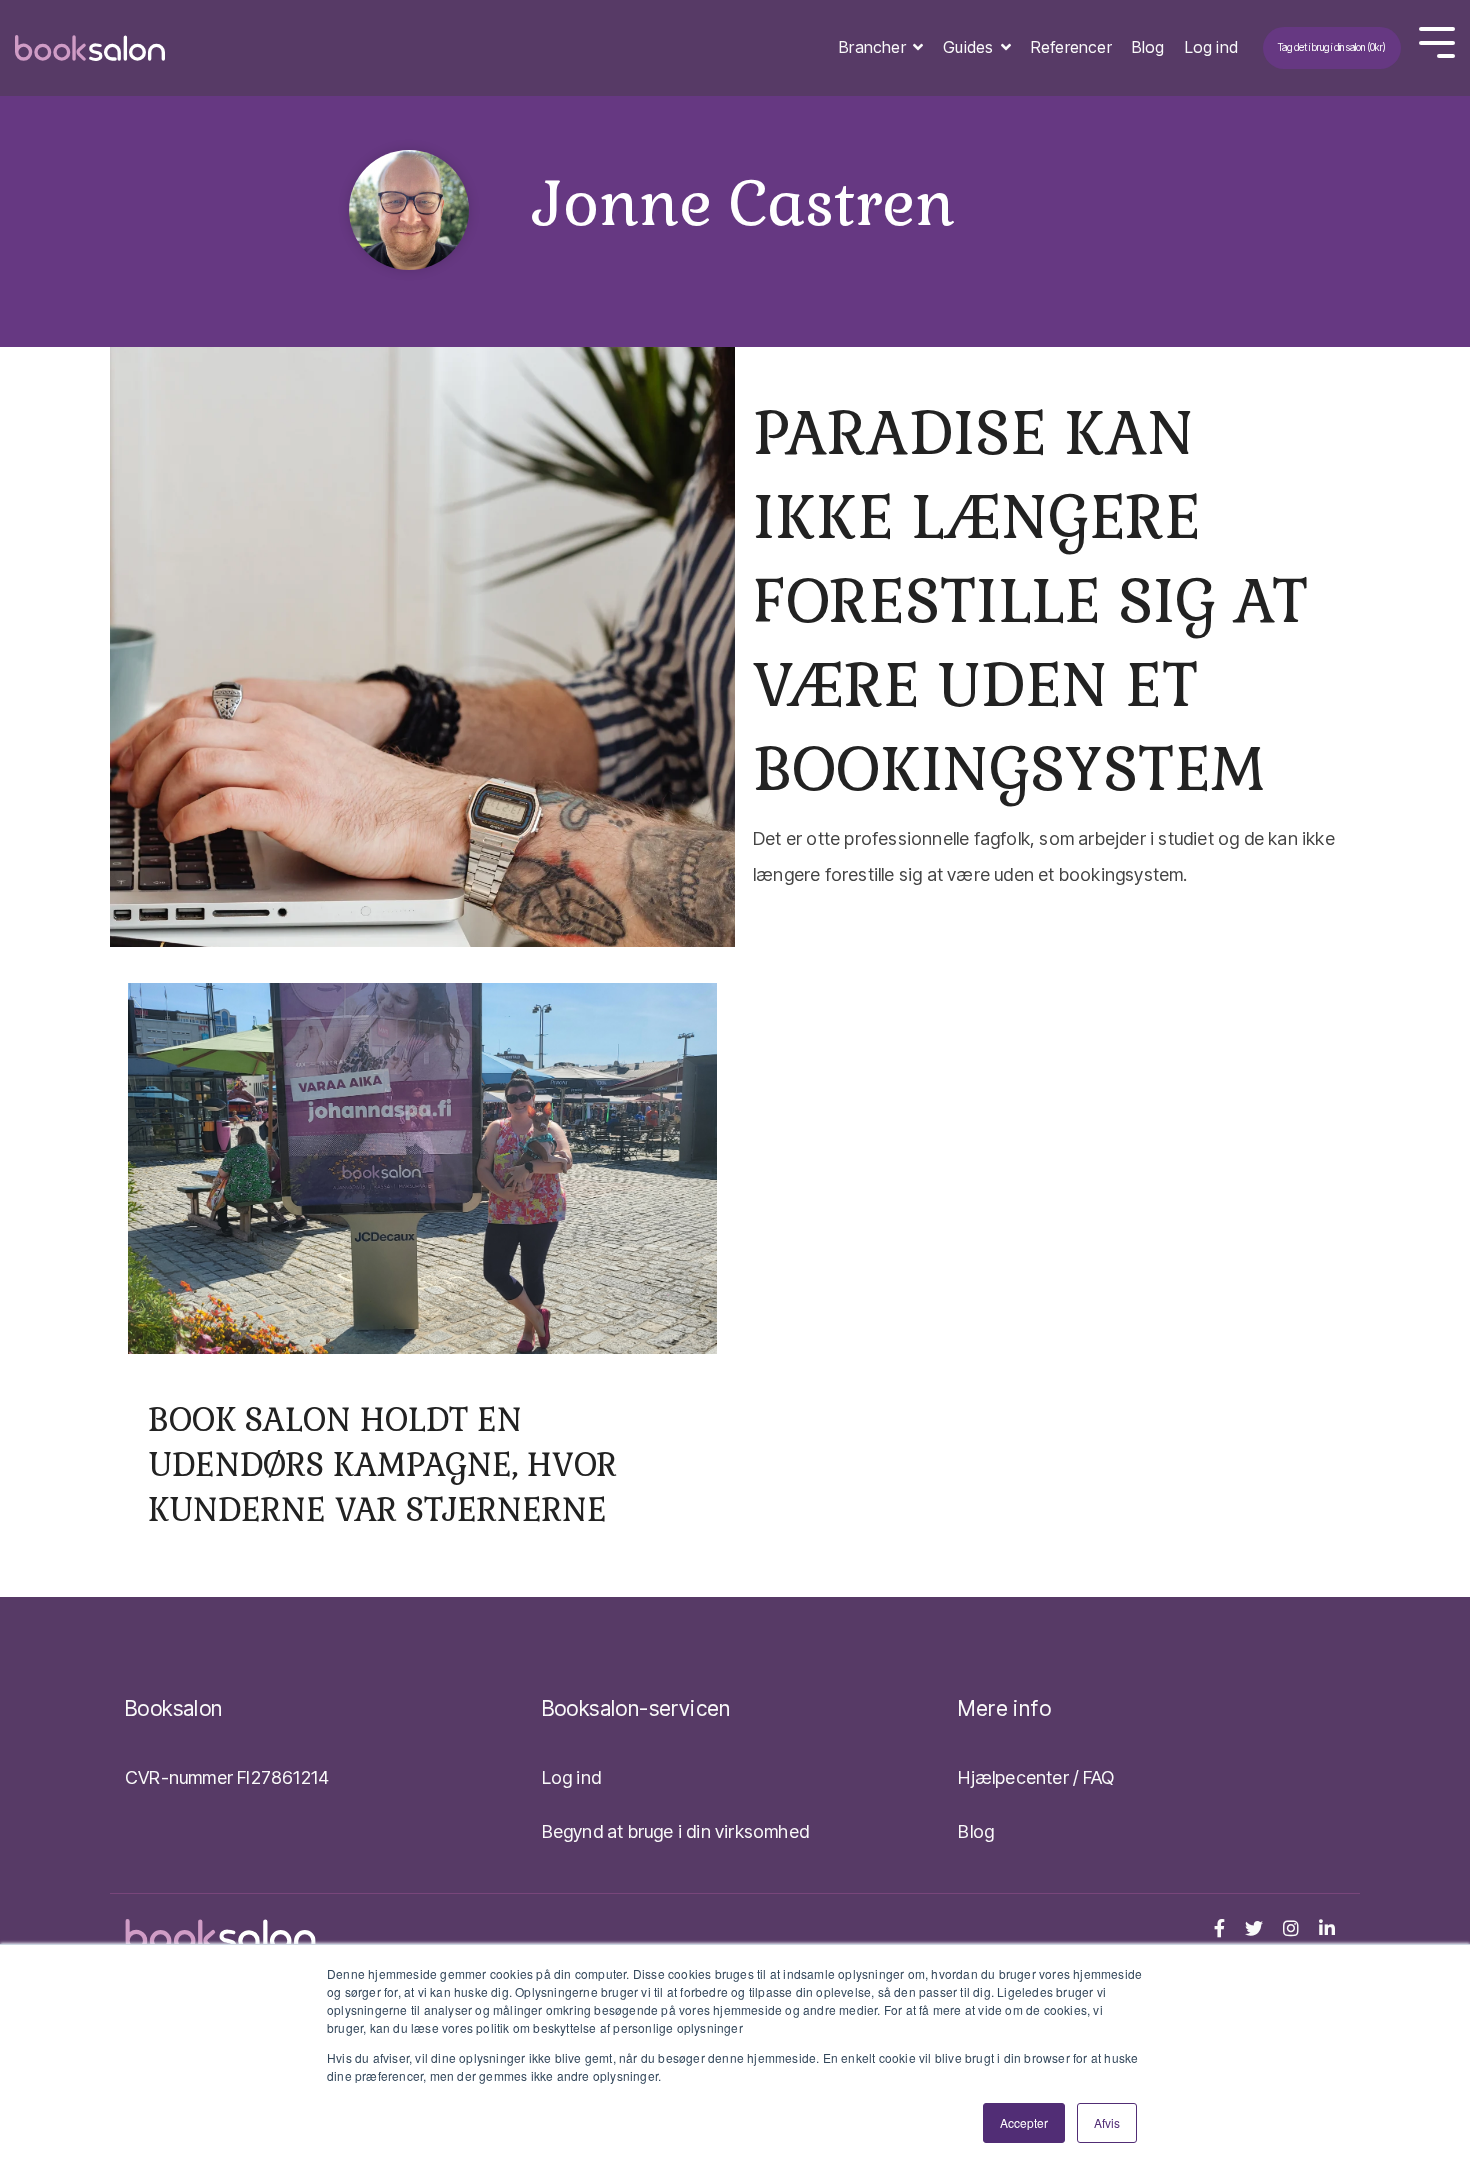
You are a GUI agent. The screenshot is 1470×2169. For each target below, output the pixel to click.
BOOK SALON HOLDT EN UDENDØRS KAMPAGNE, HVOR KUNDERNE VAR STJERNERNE (382, 1464)
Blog (1148, 47)
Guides (970, 47)
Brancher (874, 47)
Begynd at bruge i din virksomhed (675, 1831)
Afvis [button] (1107, 2122)
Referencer (1071, 47)
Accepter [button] (1024, 2122)
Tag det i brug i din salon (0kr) (1332, 47)
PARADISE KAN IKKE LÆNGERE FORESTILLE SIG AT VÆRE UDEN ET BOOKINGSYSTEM (1030, 601)
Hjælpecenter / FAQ (1036, 1777)
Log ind (1211, 47)
